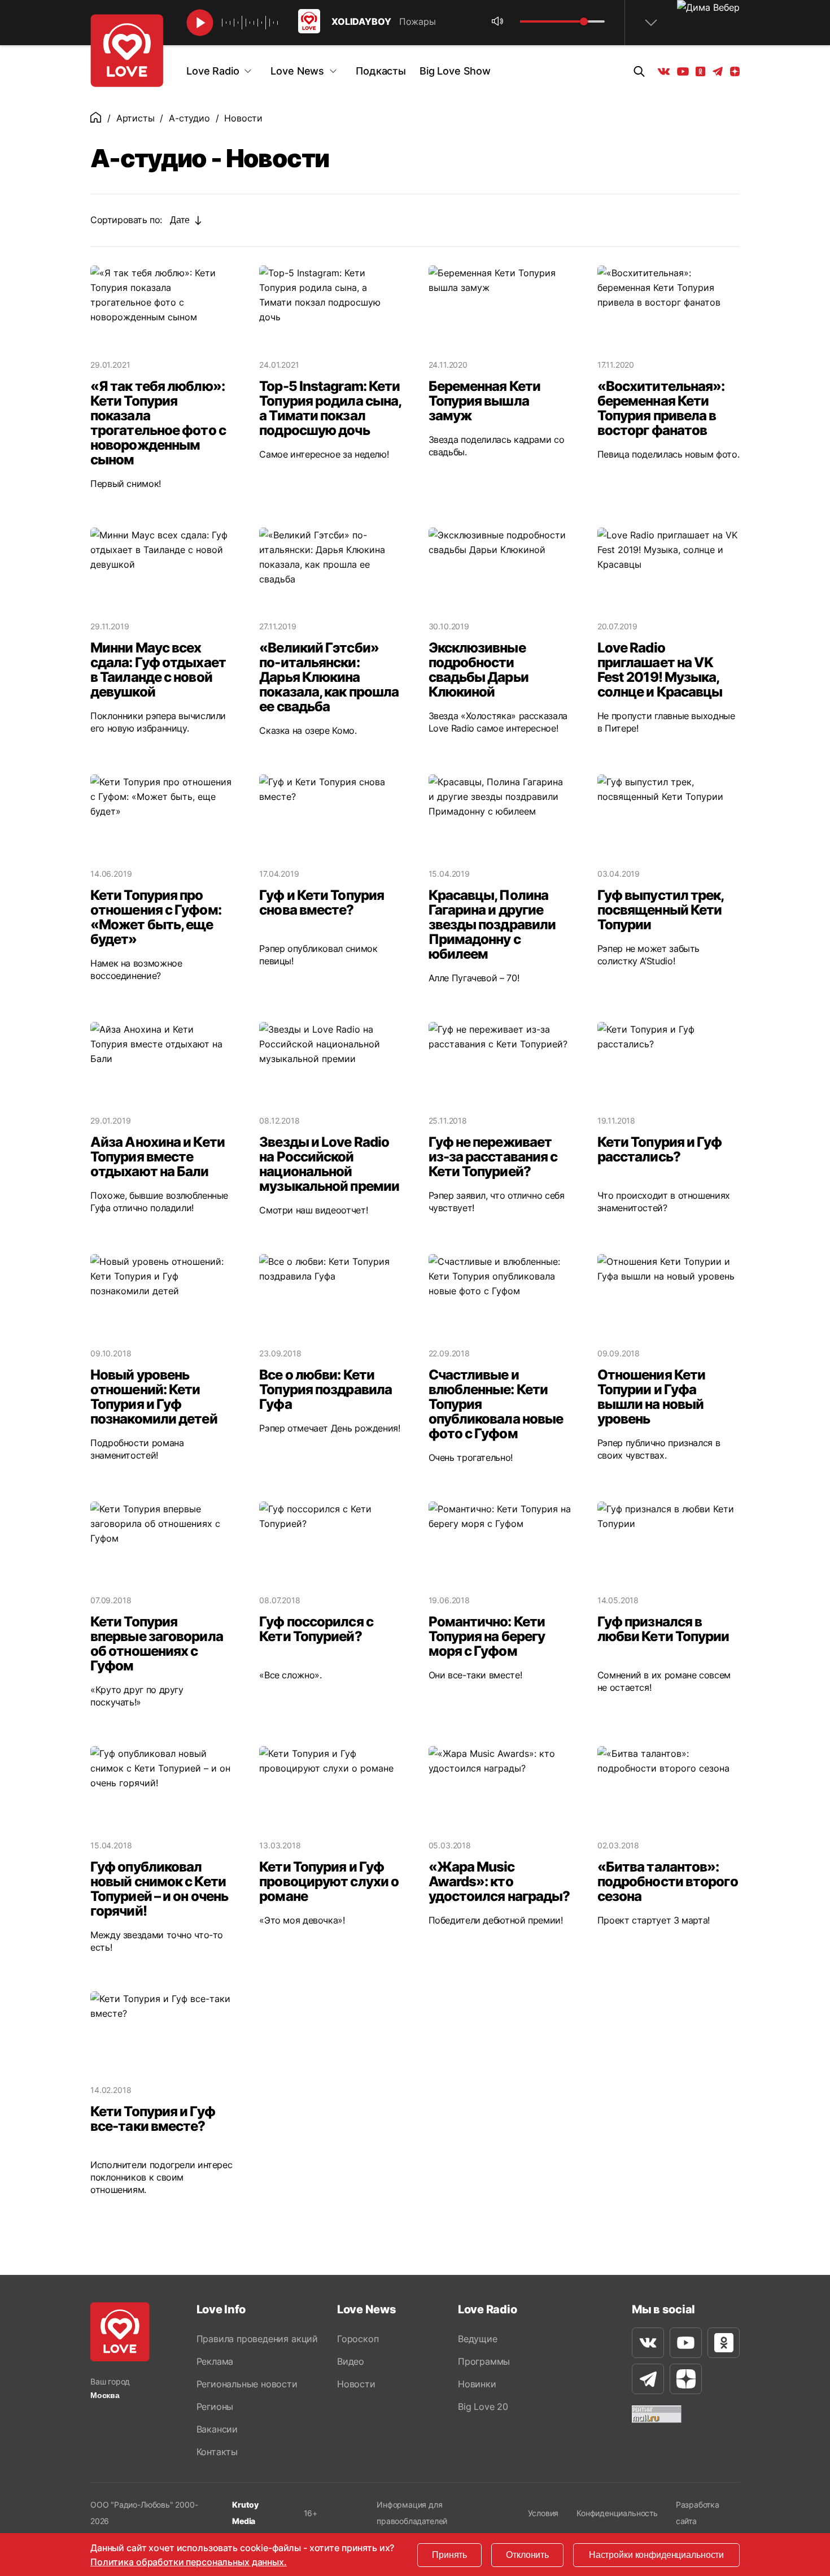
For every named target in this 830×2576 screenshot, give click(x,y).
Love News (297, 71)
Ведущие (478, 2339)
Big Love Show (455, 71)
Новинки (477, 2384)
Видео (351, 2361)
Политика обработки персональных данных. (189, 2562)
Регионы (215, 2407)
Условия (543, 2513)
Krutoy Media (245, 2513)
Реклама (215, 2361)
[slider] (584, 21)
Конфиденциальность (617, 2513)
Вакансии (217, 2429)
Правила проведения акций (257, 2339)
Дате (180, 220)
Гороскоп (358, 2339)
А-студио (189, 118)
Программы (484, 2361)
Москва (105, 2395)
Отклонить (527, 2555)
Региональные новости (247, 2384)
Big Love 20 (483, 2407)
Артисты (136, 118)
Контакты (217, 2452)
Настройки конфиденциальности (656, 2555)
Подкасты (381, 71)
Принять (449, 2555)
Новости (356, 2384)
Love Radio (213, 71)
